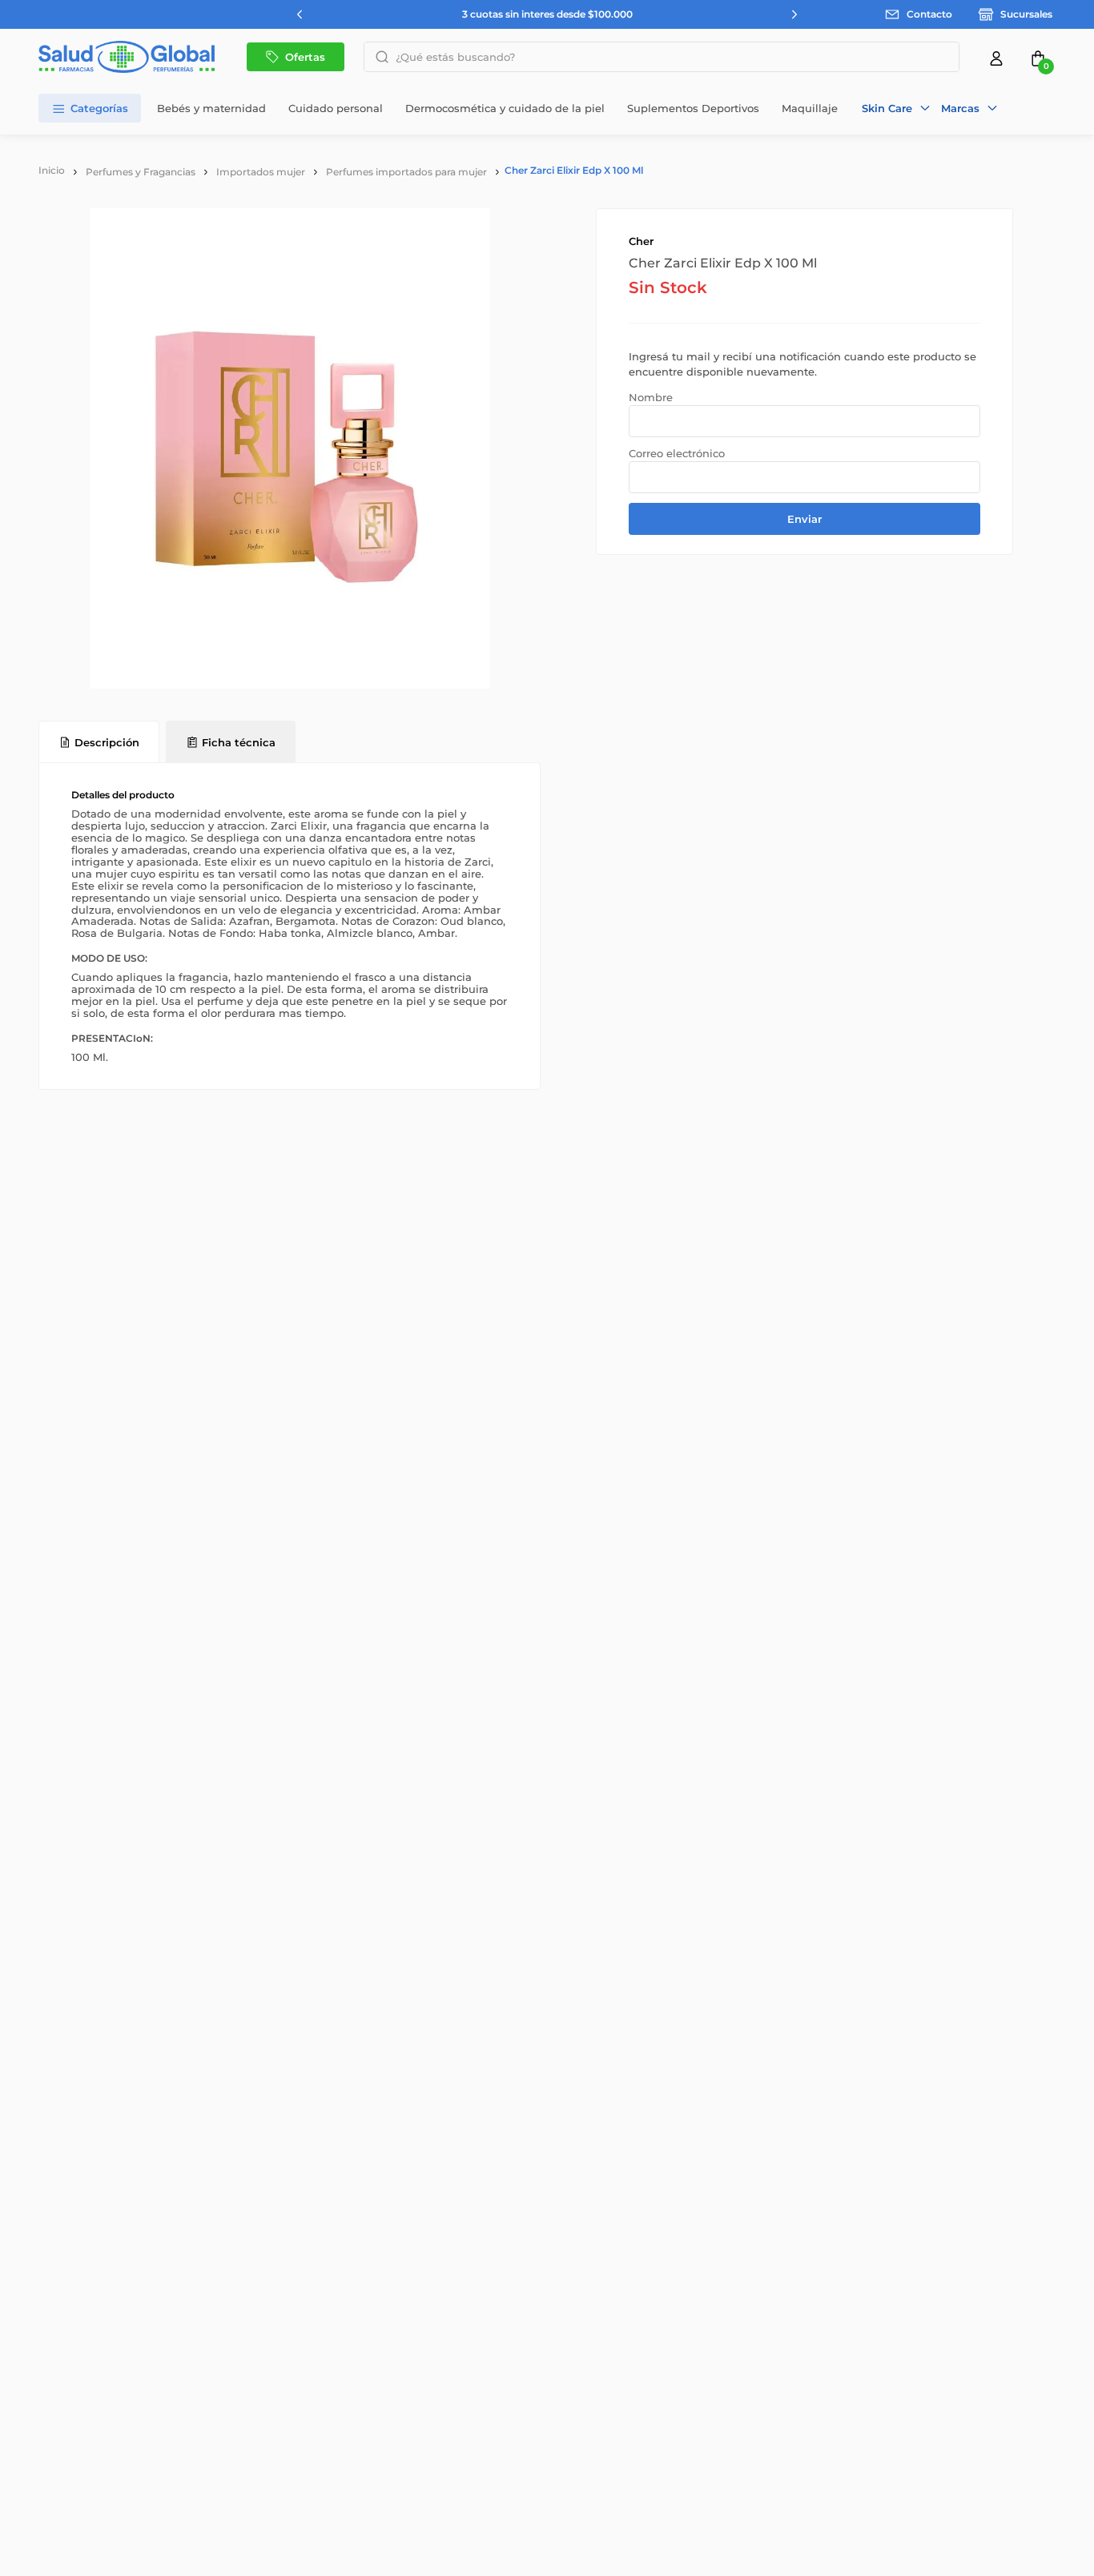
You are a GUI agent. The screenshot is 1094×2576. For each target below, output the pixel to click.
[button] (897, 108)
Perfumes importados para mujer (406, 172)
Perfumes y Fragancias (141, 172)
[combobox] (662, 57)
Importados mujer (261, 172)
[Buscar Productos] (377, 57)
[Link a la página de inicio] (52, 171)
